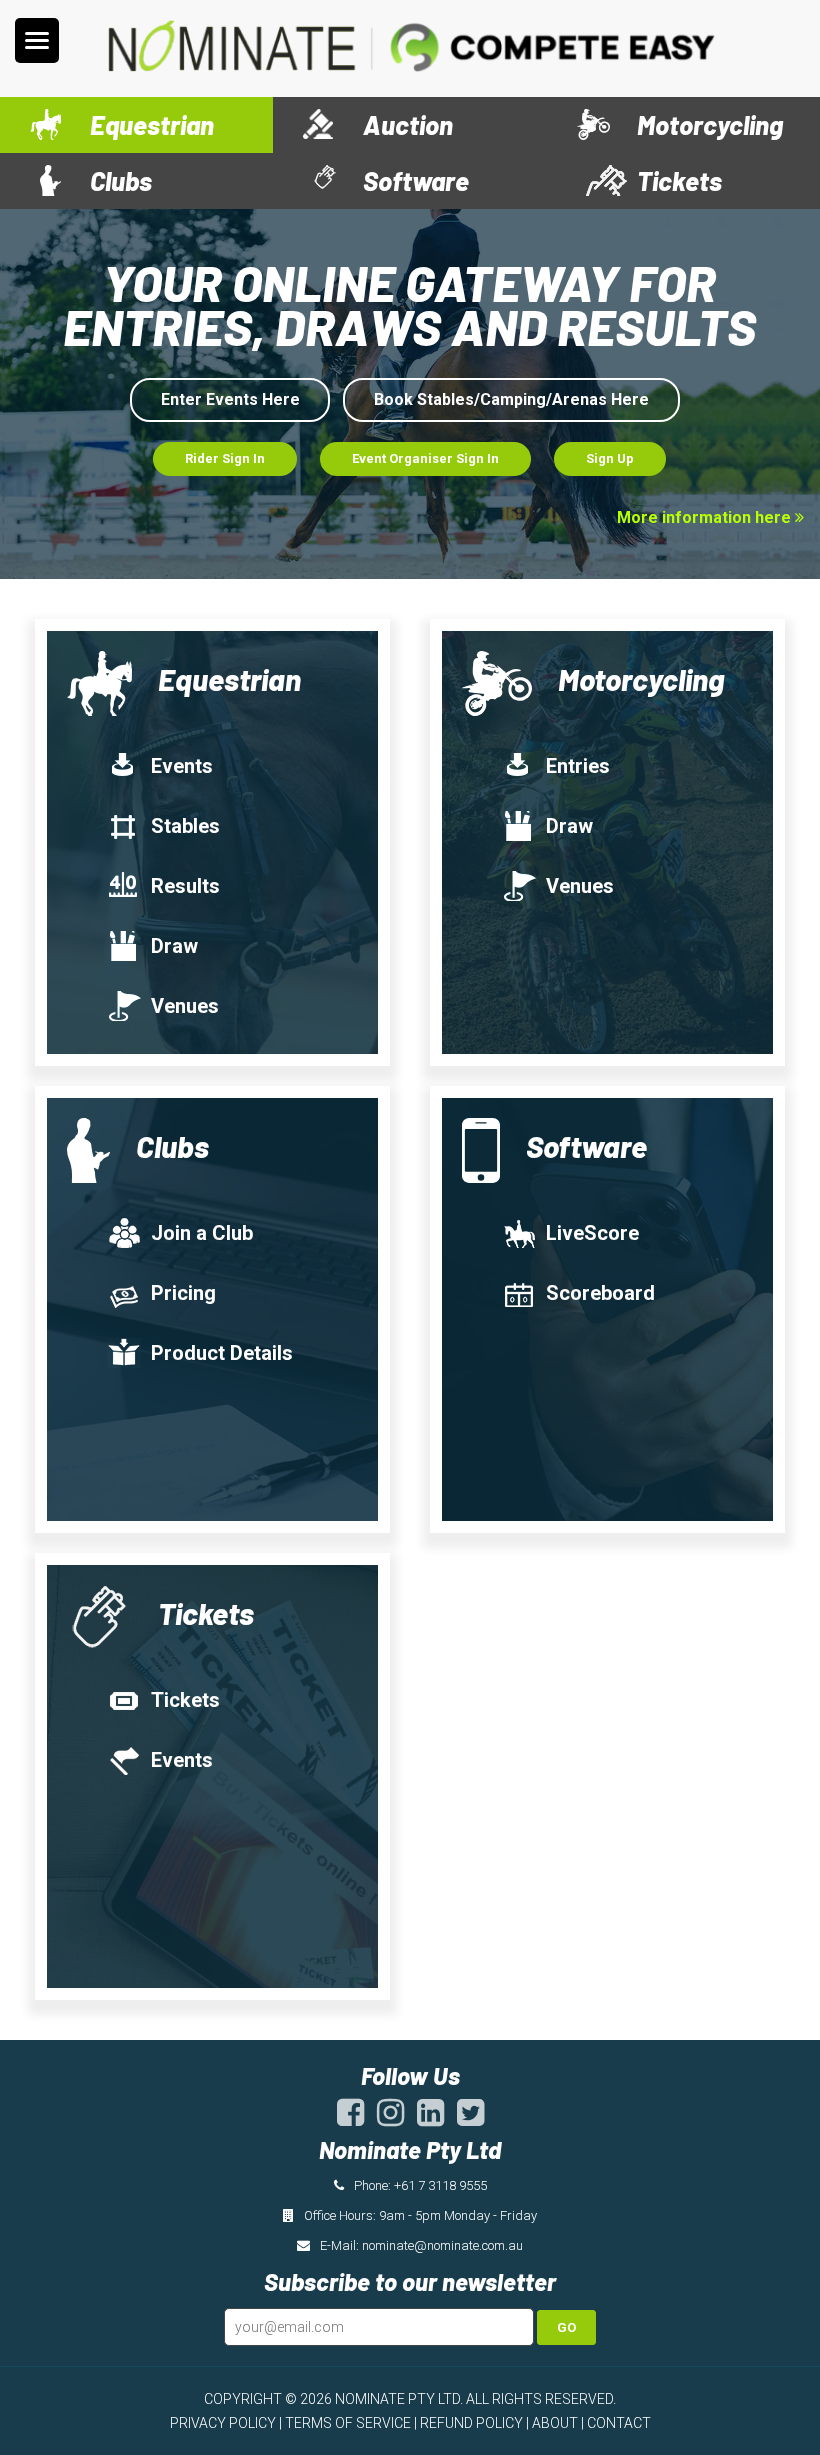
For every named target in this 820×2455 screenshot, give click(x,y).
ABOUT (555, 2423)
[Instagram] (390, 2119)
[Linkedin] (430, 2119)
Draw (174, 946)
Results (185, 886)
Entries (578, 766)
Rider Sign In (225, 458)
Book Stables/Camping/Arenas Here (511, 399)
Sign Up (610, 458)
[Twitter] (470, 2119)
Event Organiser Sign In (425, 458)
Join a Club (202, 1233)
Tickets (185, 1700)
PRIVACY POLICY (223, 2423)
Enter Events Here (230, 399)
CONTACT (619, 2423)
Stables (185, 826)
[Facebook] (350, 2119)
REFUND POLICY (471, 2423)
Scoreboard (600, 1293)
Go (566, 2327)
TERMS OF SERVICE (348, 2423)
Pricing (183, 1293)
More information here (706, 517)
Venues (185, 1006)
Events (182, 766)
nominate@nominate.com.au (442, 2245)
